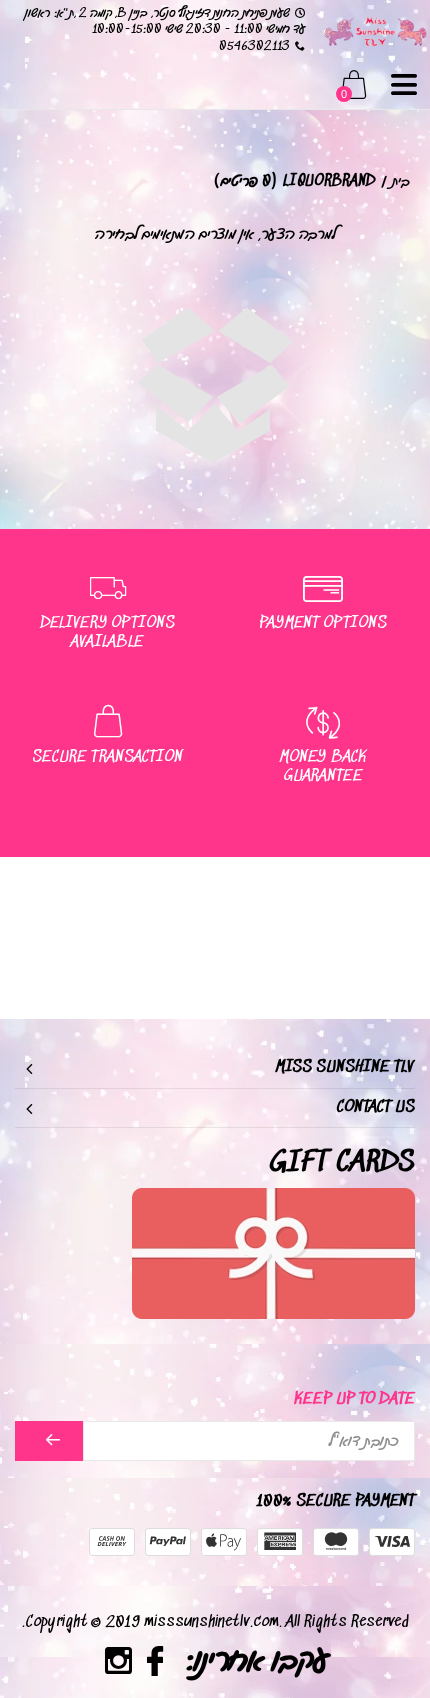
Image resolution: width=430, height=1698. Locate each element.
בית (401, 181)
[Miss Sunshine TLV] (375, 30)
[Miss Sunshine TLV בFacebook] (155, 1664)
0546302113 (254, 46)
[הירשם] (49, 1441)
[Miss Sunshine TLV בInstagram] (118, 1664)
